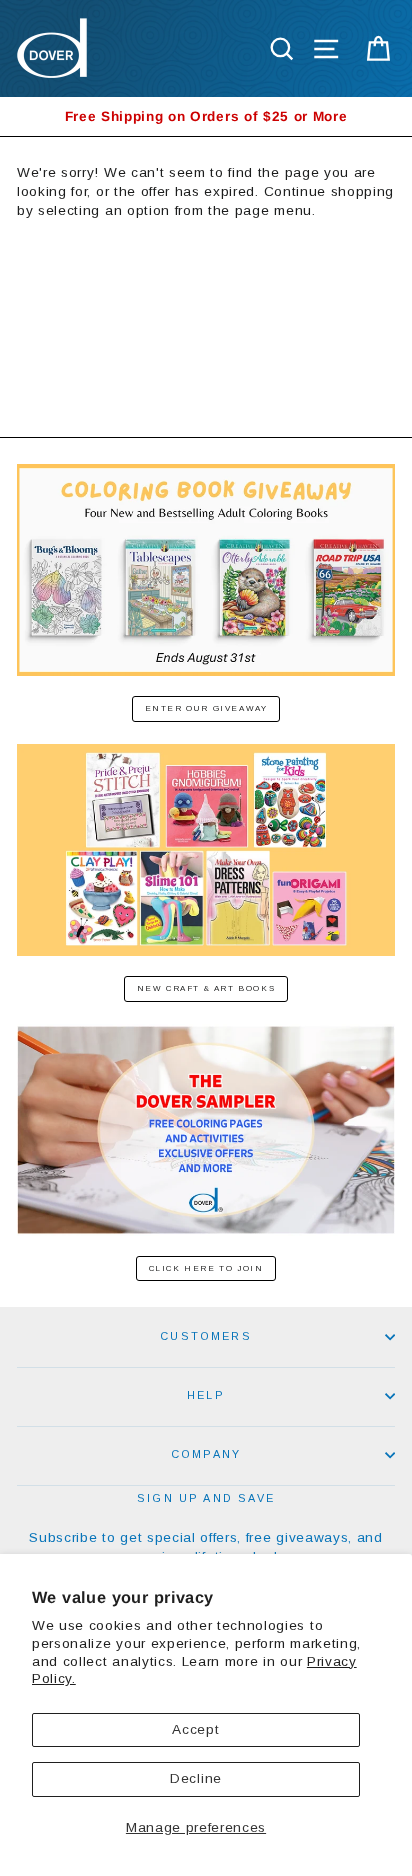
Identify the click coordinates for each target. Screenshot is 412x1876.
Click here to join (206, 1268)
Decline (196, 1778)
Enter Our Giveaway (206, 708)
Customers (206, 1336)
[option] (206, 116)
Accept (195, 1729)
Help (206, 1395)
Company (206, 1454)
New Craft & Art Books (206, 988)
